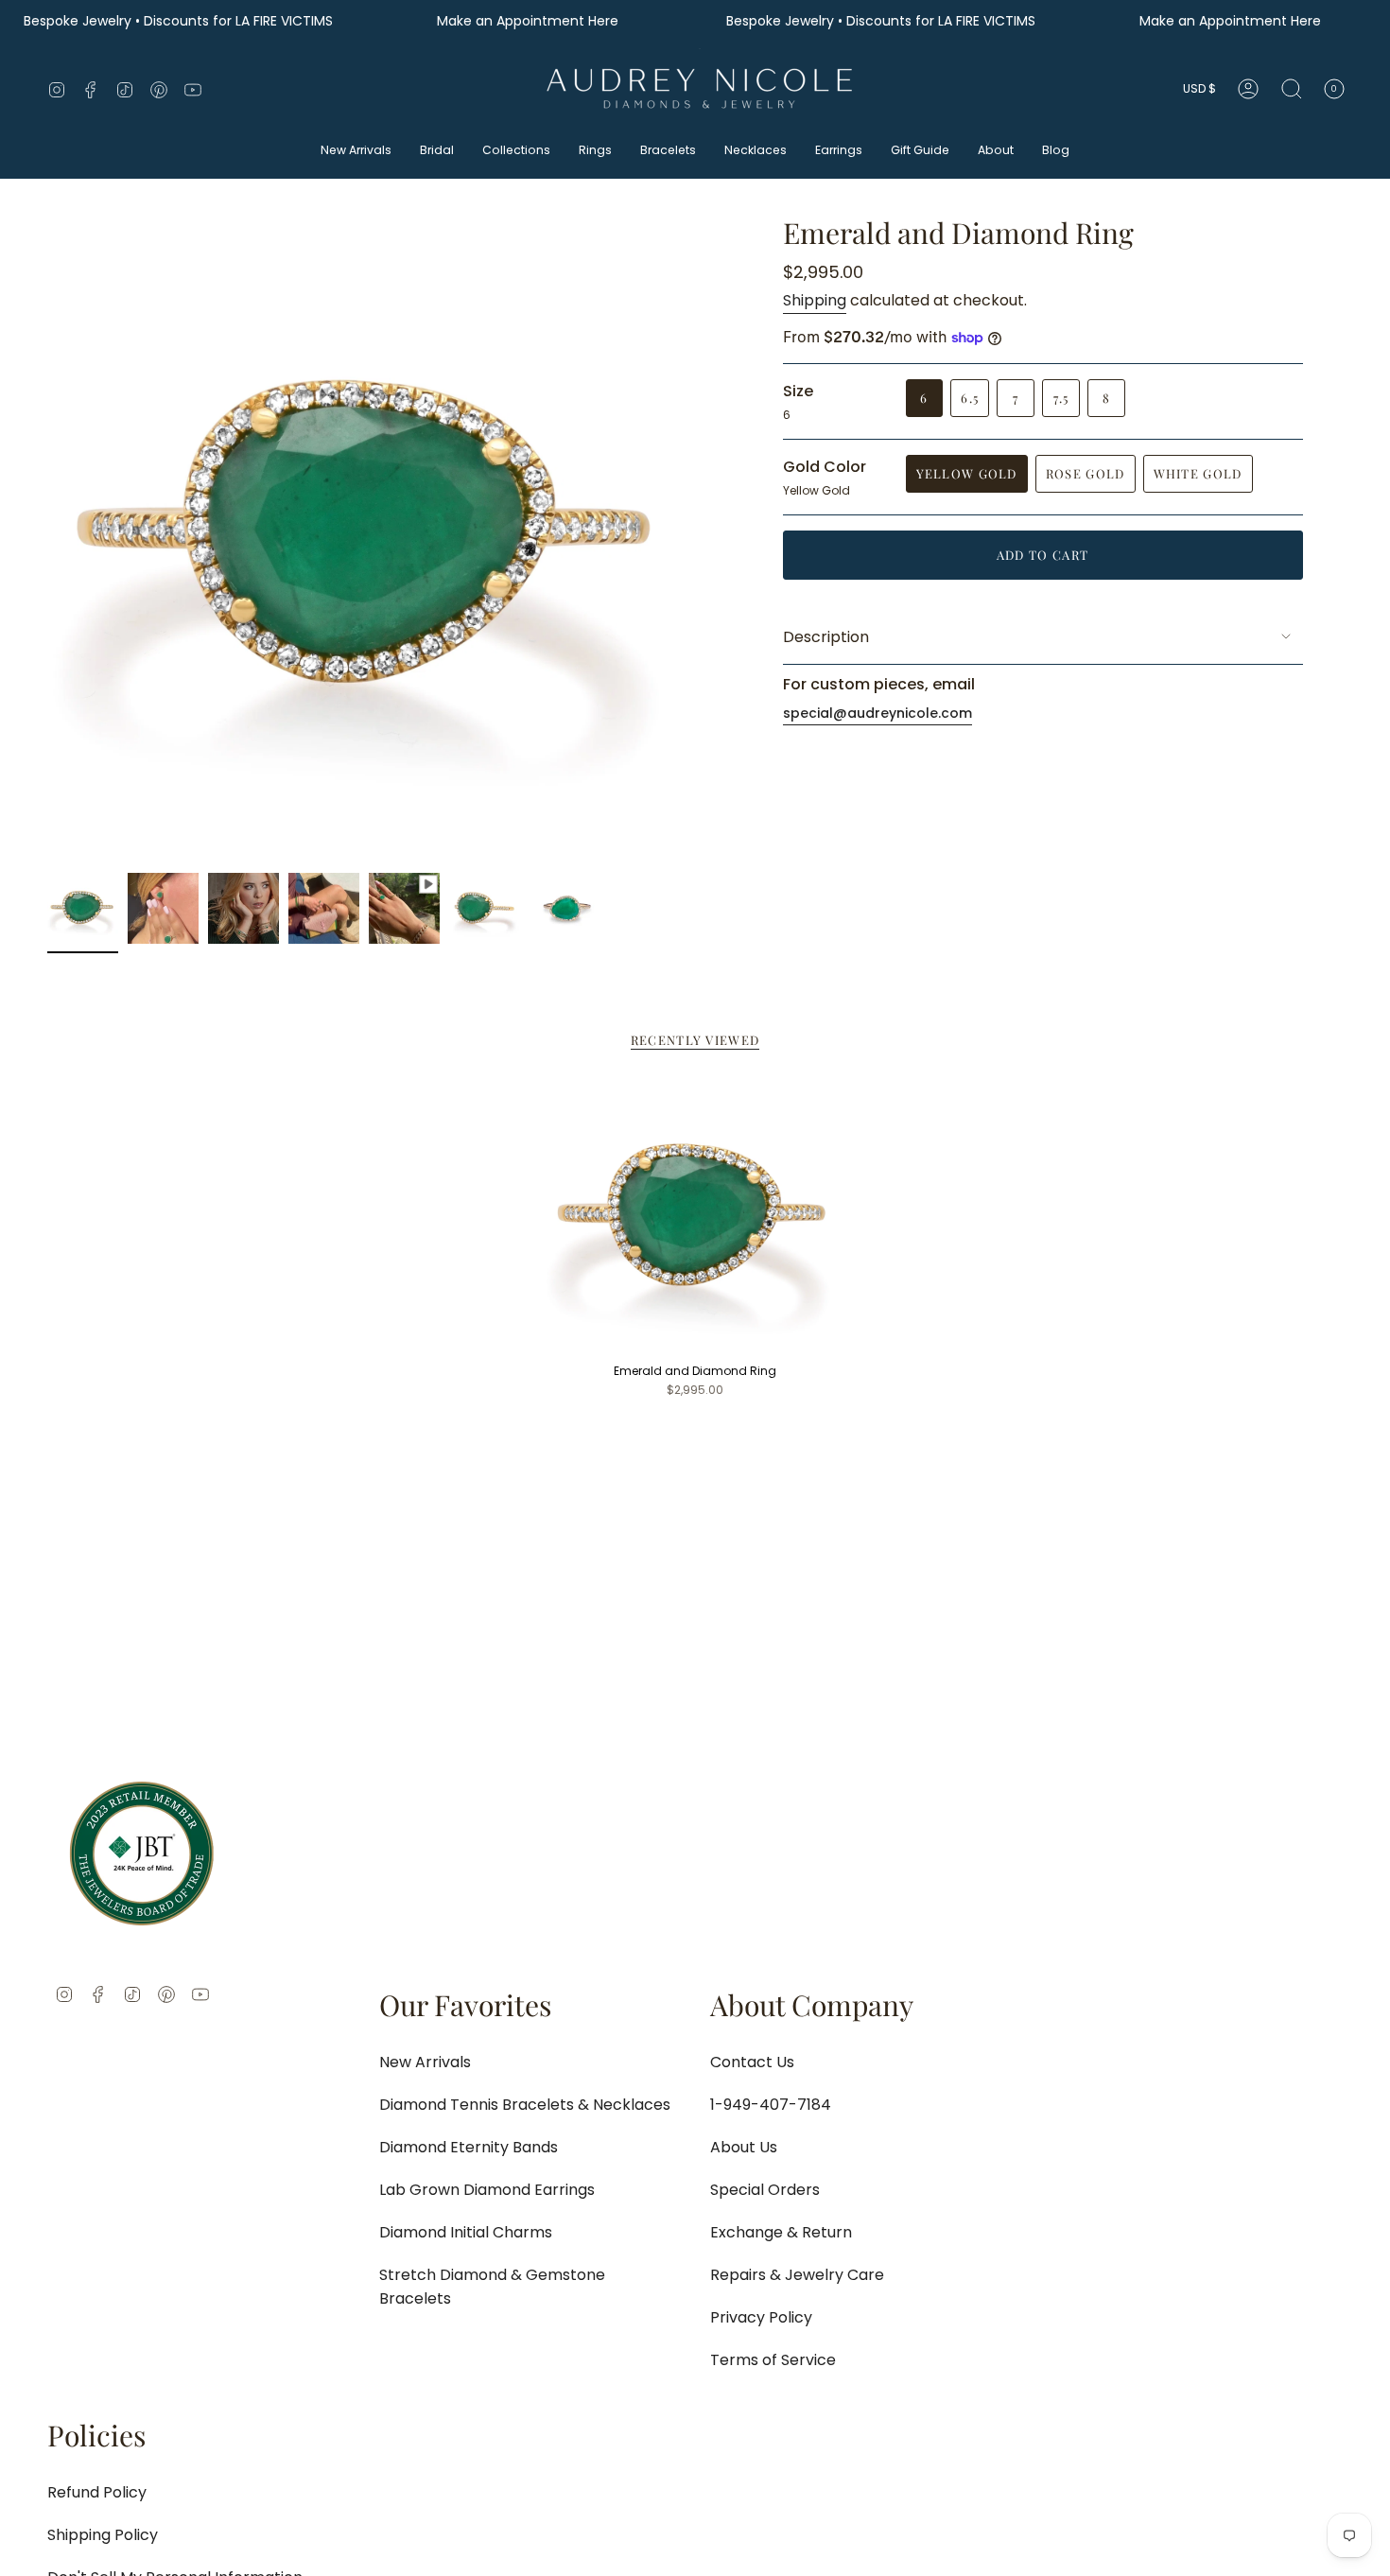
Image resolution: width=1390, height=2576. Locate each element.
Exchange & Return (781, 2232)
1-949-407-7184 (771, 2105)
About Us (744, 2147)
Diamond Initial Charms (466, 2232)
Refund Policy (97, 2492)
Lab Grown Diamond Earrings (487, 2190)
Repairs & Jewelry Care (797, 2275)
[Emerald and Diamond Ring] (695, 1218)
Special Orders (765, 2190)
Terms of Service (773, 2360)
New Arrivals (425, 2062)
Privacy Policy (761, 2317)
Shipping (815, 300)
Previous (47, 540)
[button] (356, 152)
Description (826, 637)
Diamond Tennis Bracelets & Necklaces (525, 2105)
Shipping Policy (103, 2535)
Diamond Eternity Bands (469, 2147)
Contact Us (752, 2062)
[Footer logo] (142, 1854)
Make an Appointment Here (530, 21)
